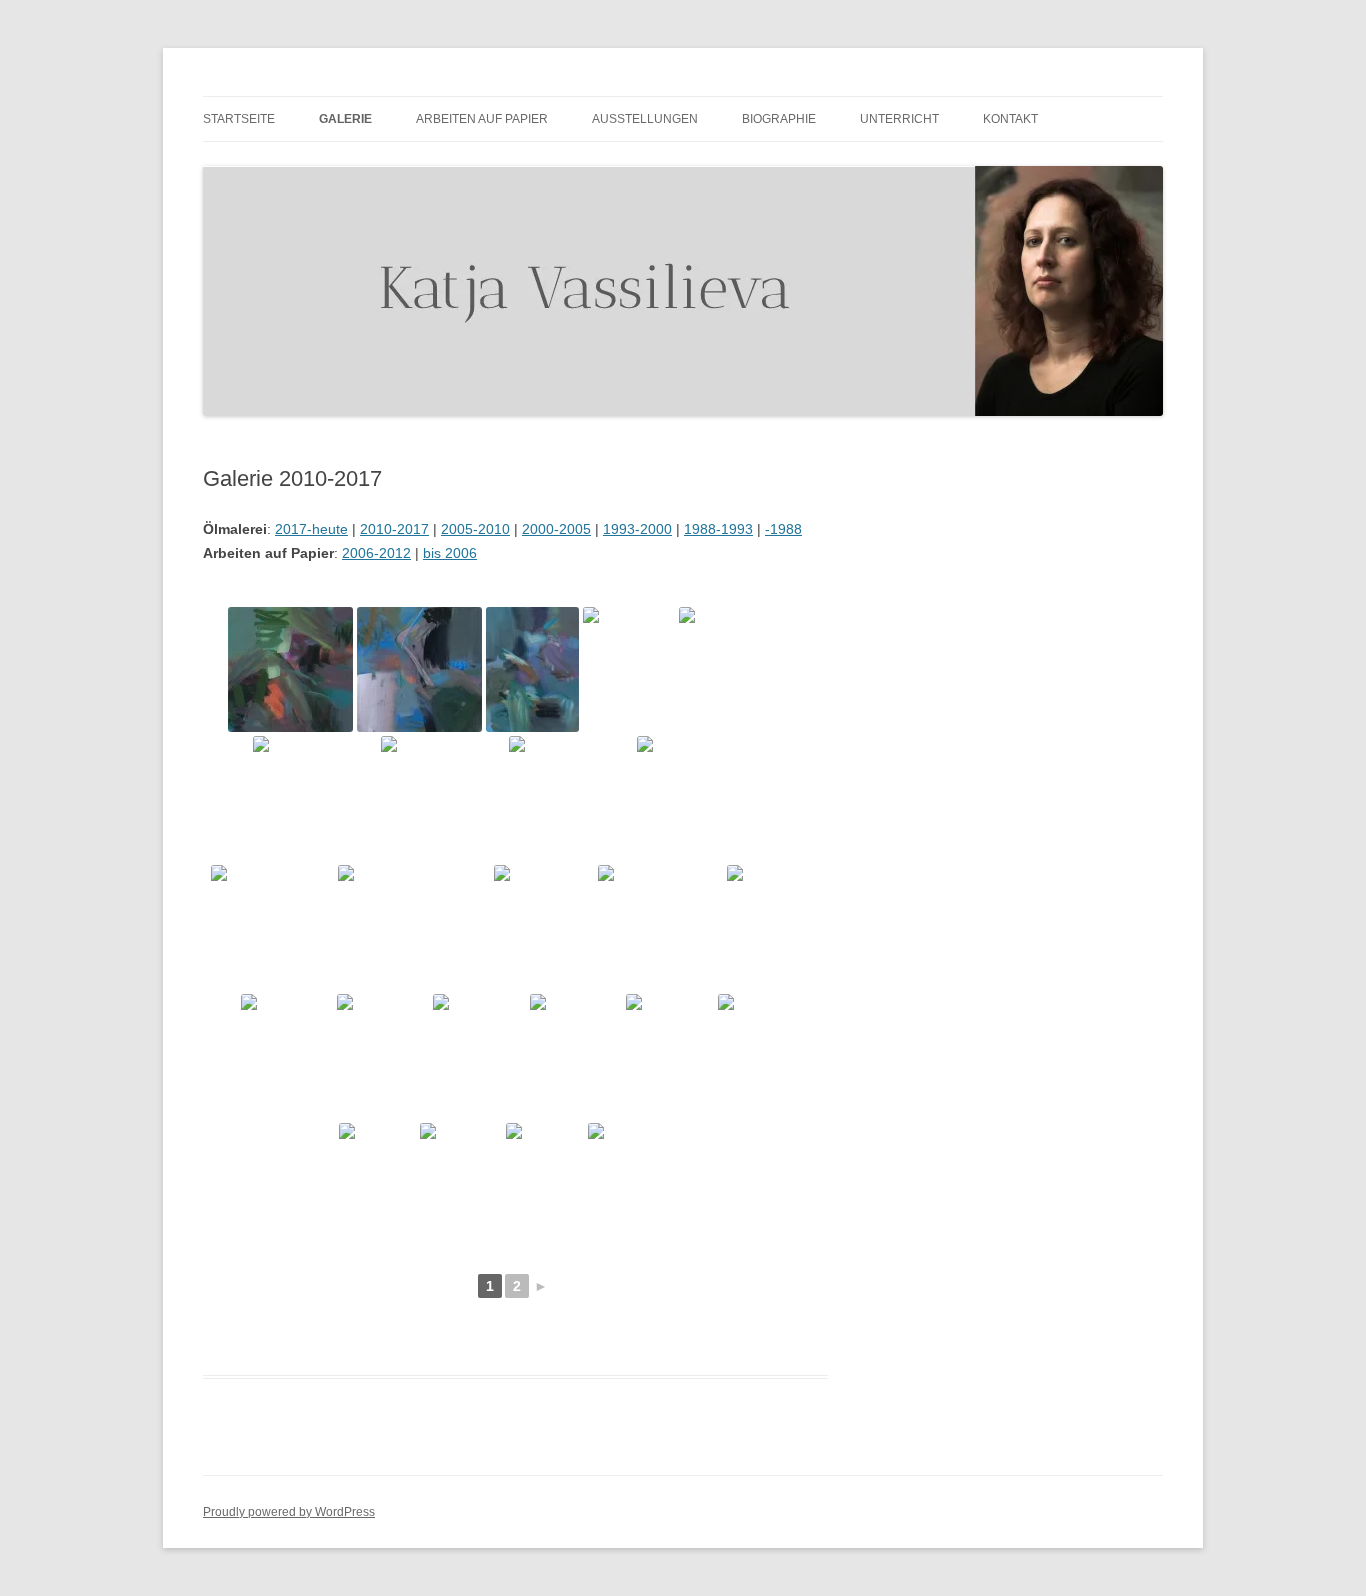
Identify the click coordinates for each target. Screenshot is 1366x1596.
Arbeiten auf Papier (482, 119)
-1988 (783, 529)
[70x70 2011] (660, 927)
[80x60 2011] (773, 927)
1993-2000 (637, 529)
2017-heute (311, 529)
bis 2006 (450, 553)
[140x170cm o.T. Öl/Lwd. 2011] (414, 927)
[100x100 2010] (315, 798)
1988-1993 (718, 529)
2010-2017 (394, 529)
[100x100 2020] (290, 669)
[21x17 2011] (461, 1185)
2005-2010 (475, 529)
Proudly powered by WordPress (289, 1512)
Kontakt (1010, 119)
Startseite (239, 119)
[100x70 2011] (670, 1056)
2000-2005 (556, 529)
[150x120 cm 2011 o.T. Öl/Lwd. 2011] (544, 927)
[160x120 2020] (532, 669)
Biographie (779, 119)
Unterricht (899, 119)
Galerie (345, 119)
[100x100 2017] (741, 669)
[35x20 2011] (754, 1056)
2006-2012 (376, 553)
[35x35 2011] (639, 1185)
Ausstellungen (645, 119)
